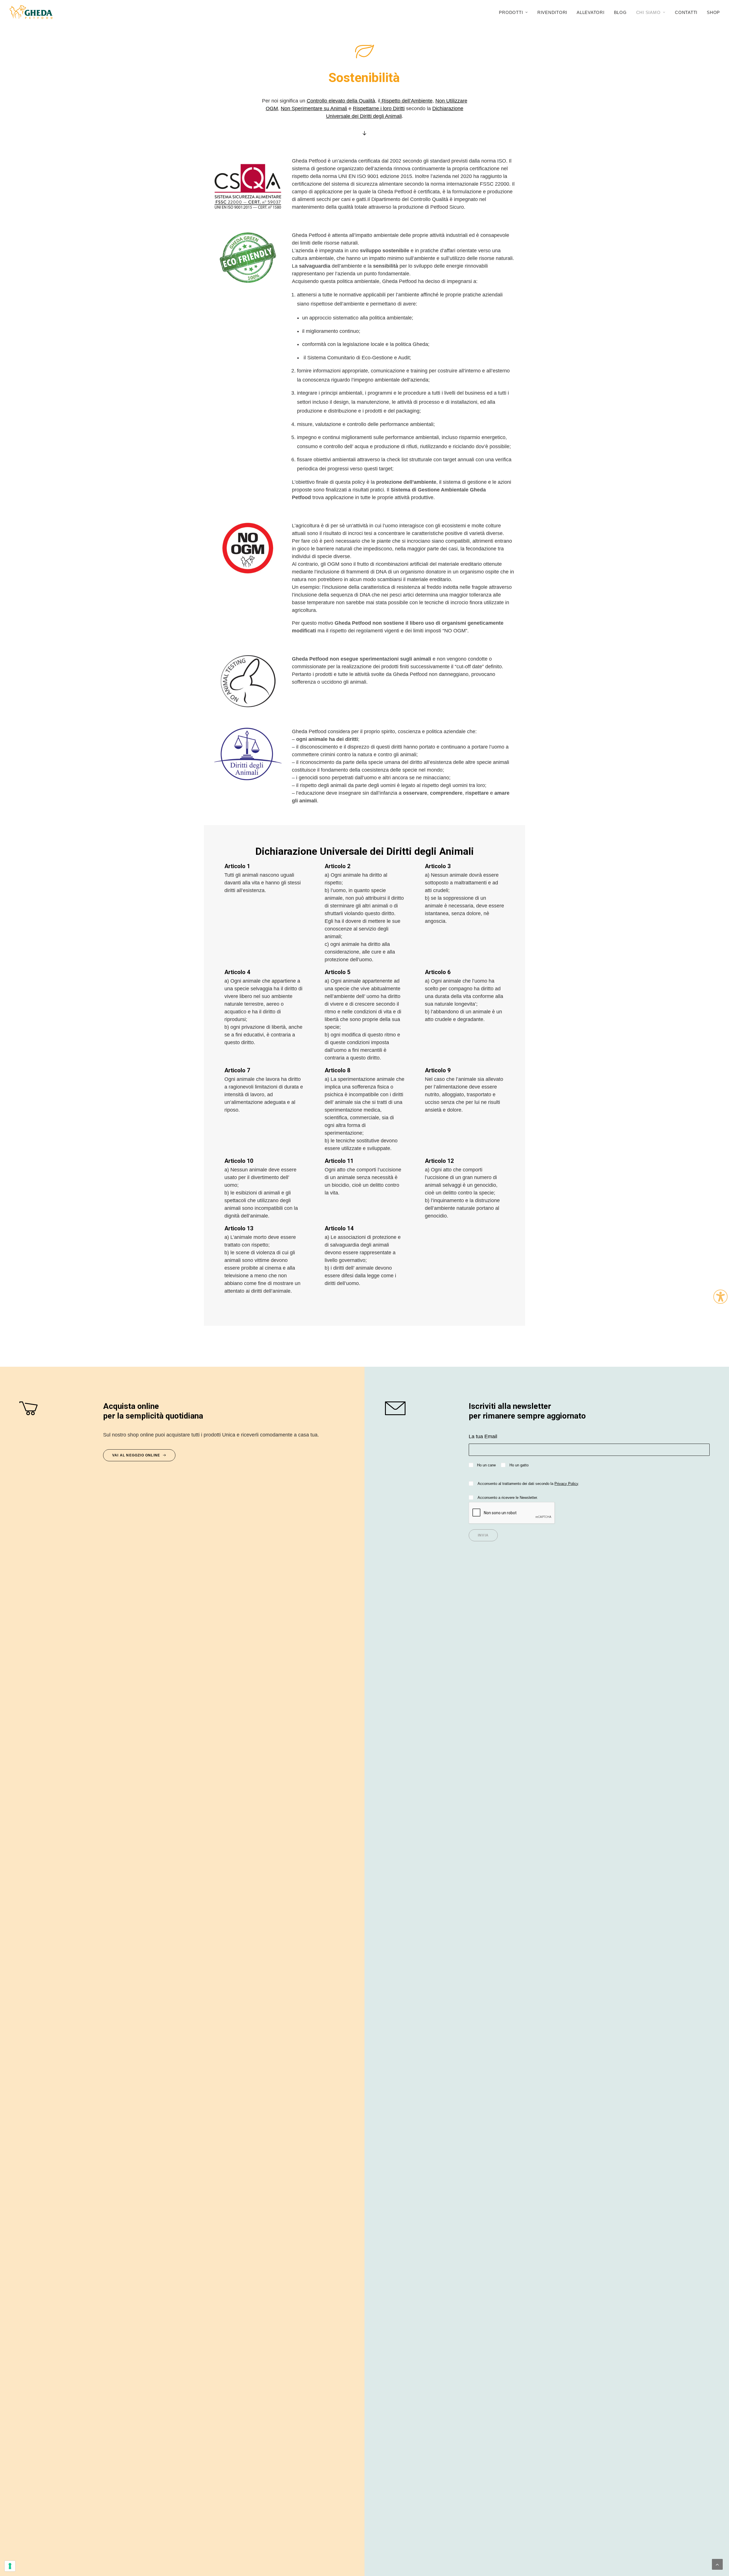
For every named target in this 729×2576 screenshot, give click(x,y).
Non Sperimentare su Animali (314, 108)
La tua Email (483, 1436)
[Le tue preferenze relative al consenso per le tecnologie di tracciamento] (10, 2566)
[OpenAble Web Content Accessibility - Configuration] (720, 1297)
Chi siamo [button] (648, 12)
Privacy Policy (566, 1484)
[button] (56, 1408)
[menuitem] (515, 12)
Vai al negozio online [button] (136, 1455)
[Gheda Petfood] (31, 12)
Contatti (686, 12)
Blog (620, 12)
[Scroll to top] (717, 2564)
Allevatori (591, 12)
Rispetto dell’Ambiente (406, 101)
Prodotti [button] (511, 12)
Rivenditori (552, 12)
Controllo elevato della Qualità (341, 101)
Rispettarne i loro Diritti (379, 108)
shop (713, 12)
